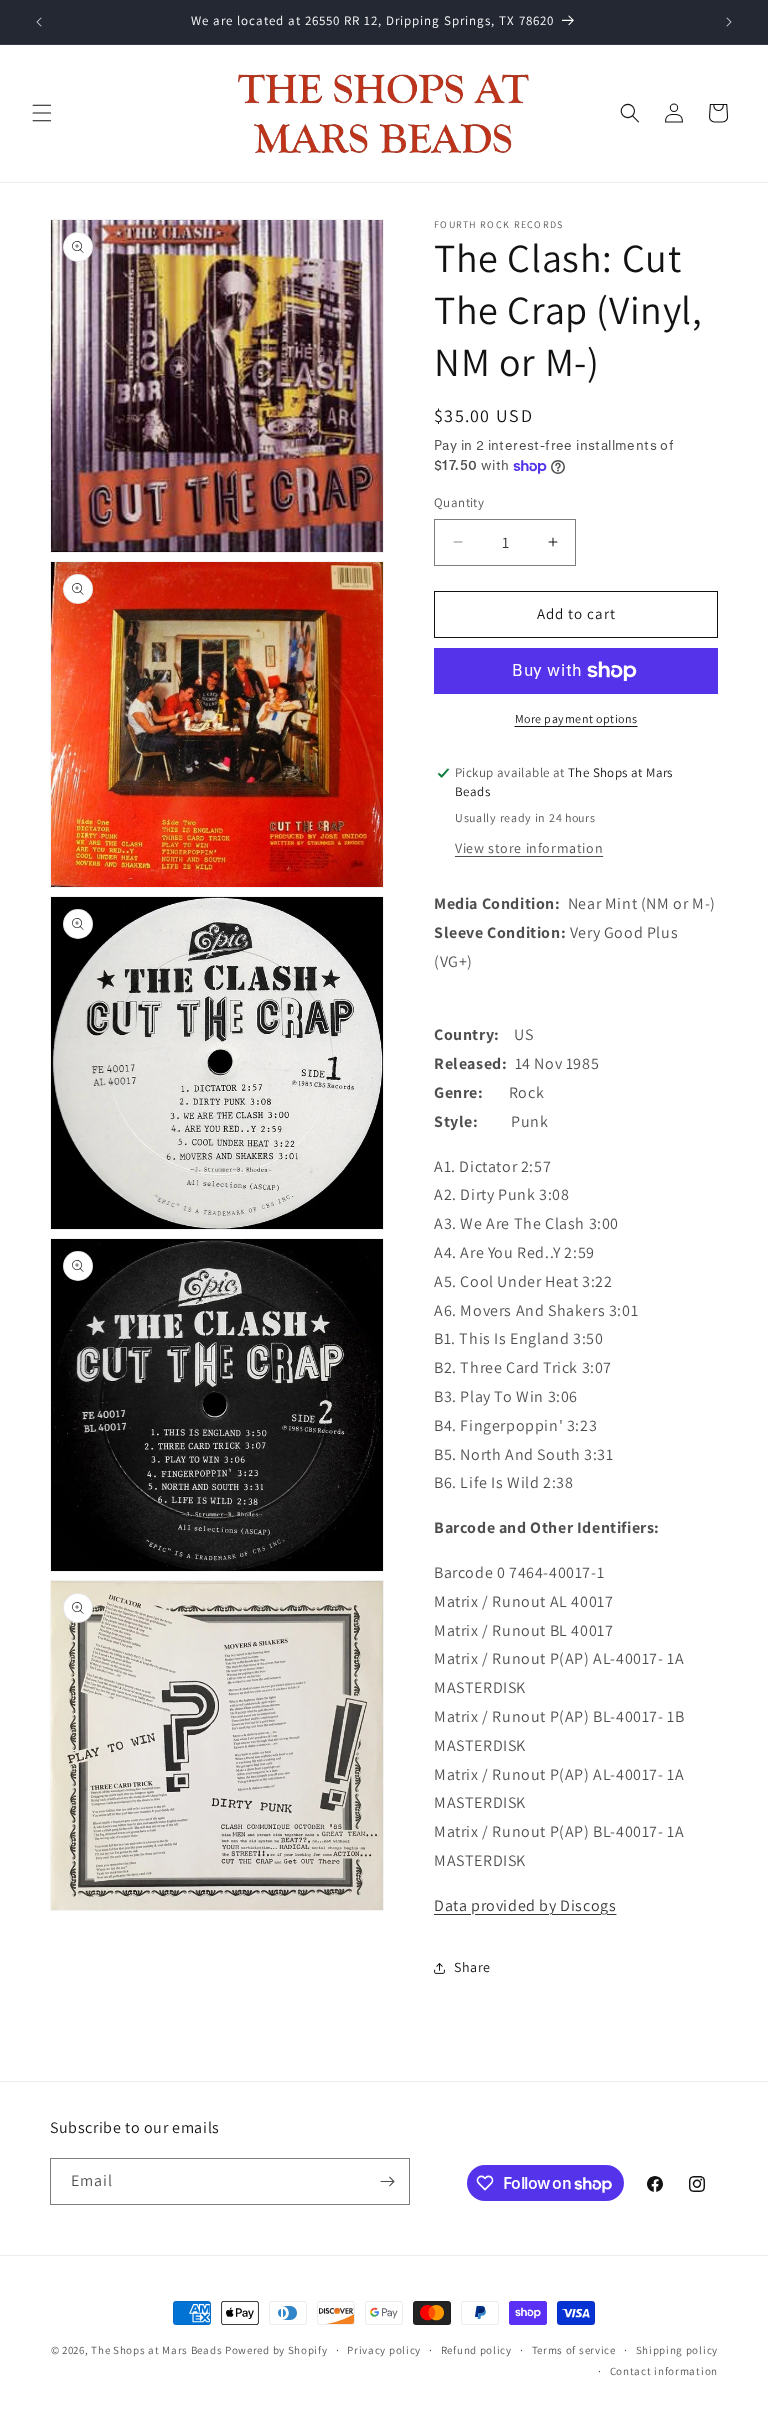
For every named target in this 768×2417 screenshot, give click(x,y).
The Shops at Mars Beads (156, 2350)
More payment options (576, 718)
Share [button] (472, 1967)
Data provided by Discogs (525, 1905)
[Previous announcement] (39, 22)
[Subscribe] (387, 2181)
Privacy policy (384, 2350)
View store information (529, 848)
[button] (42, 113)
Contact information (664, 2371)
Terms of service (574, 2350)
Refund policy (476, 2350)
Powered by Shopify (276, 2350)
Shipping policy (677, 2350)
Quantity (459, 502)
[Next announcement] (729, 22)
